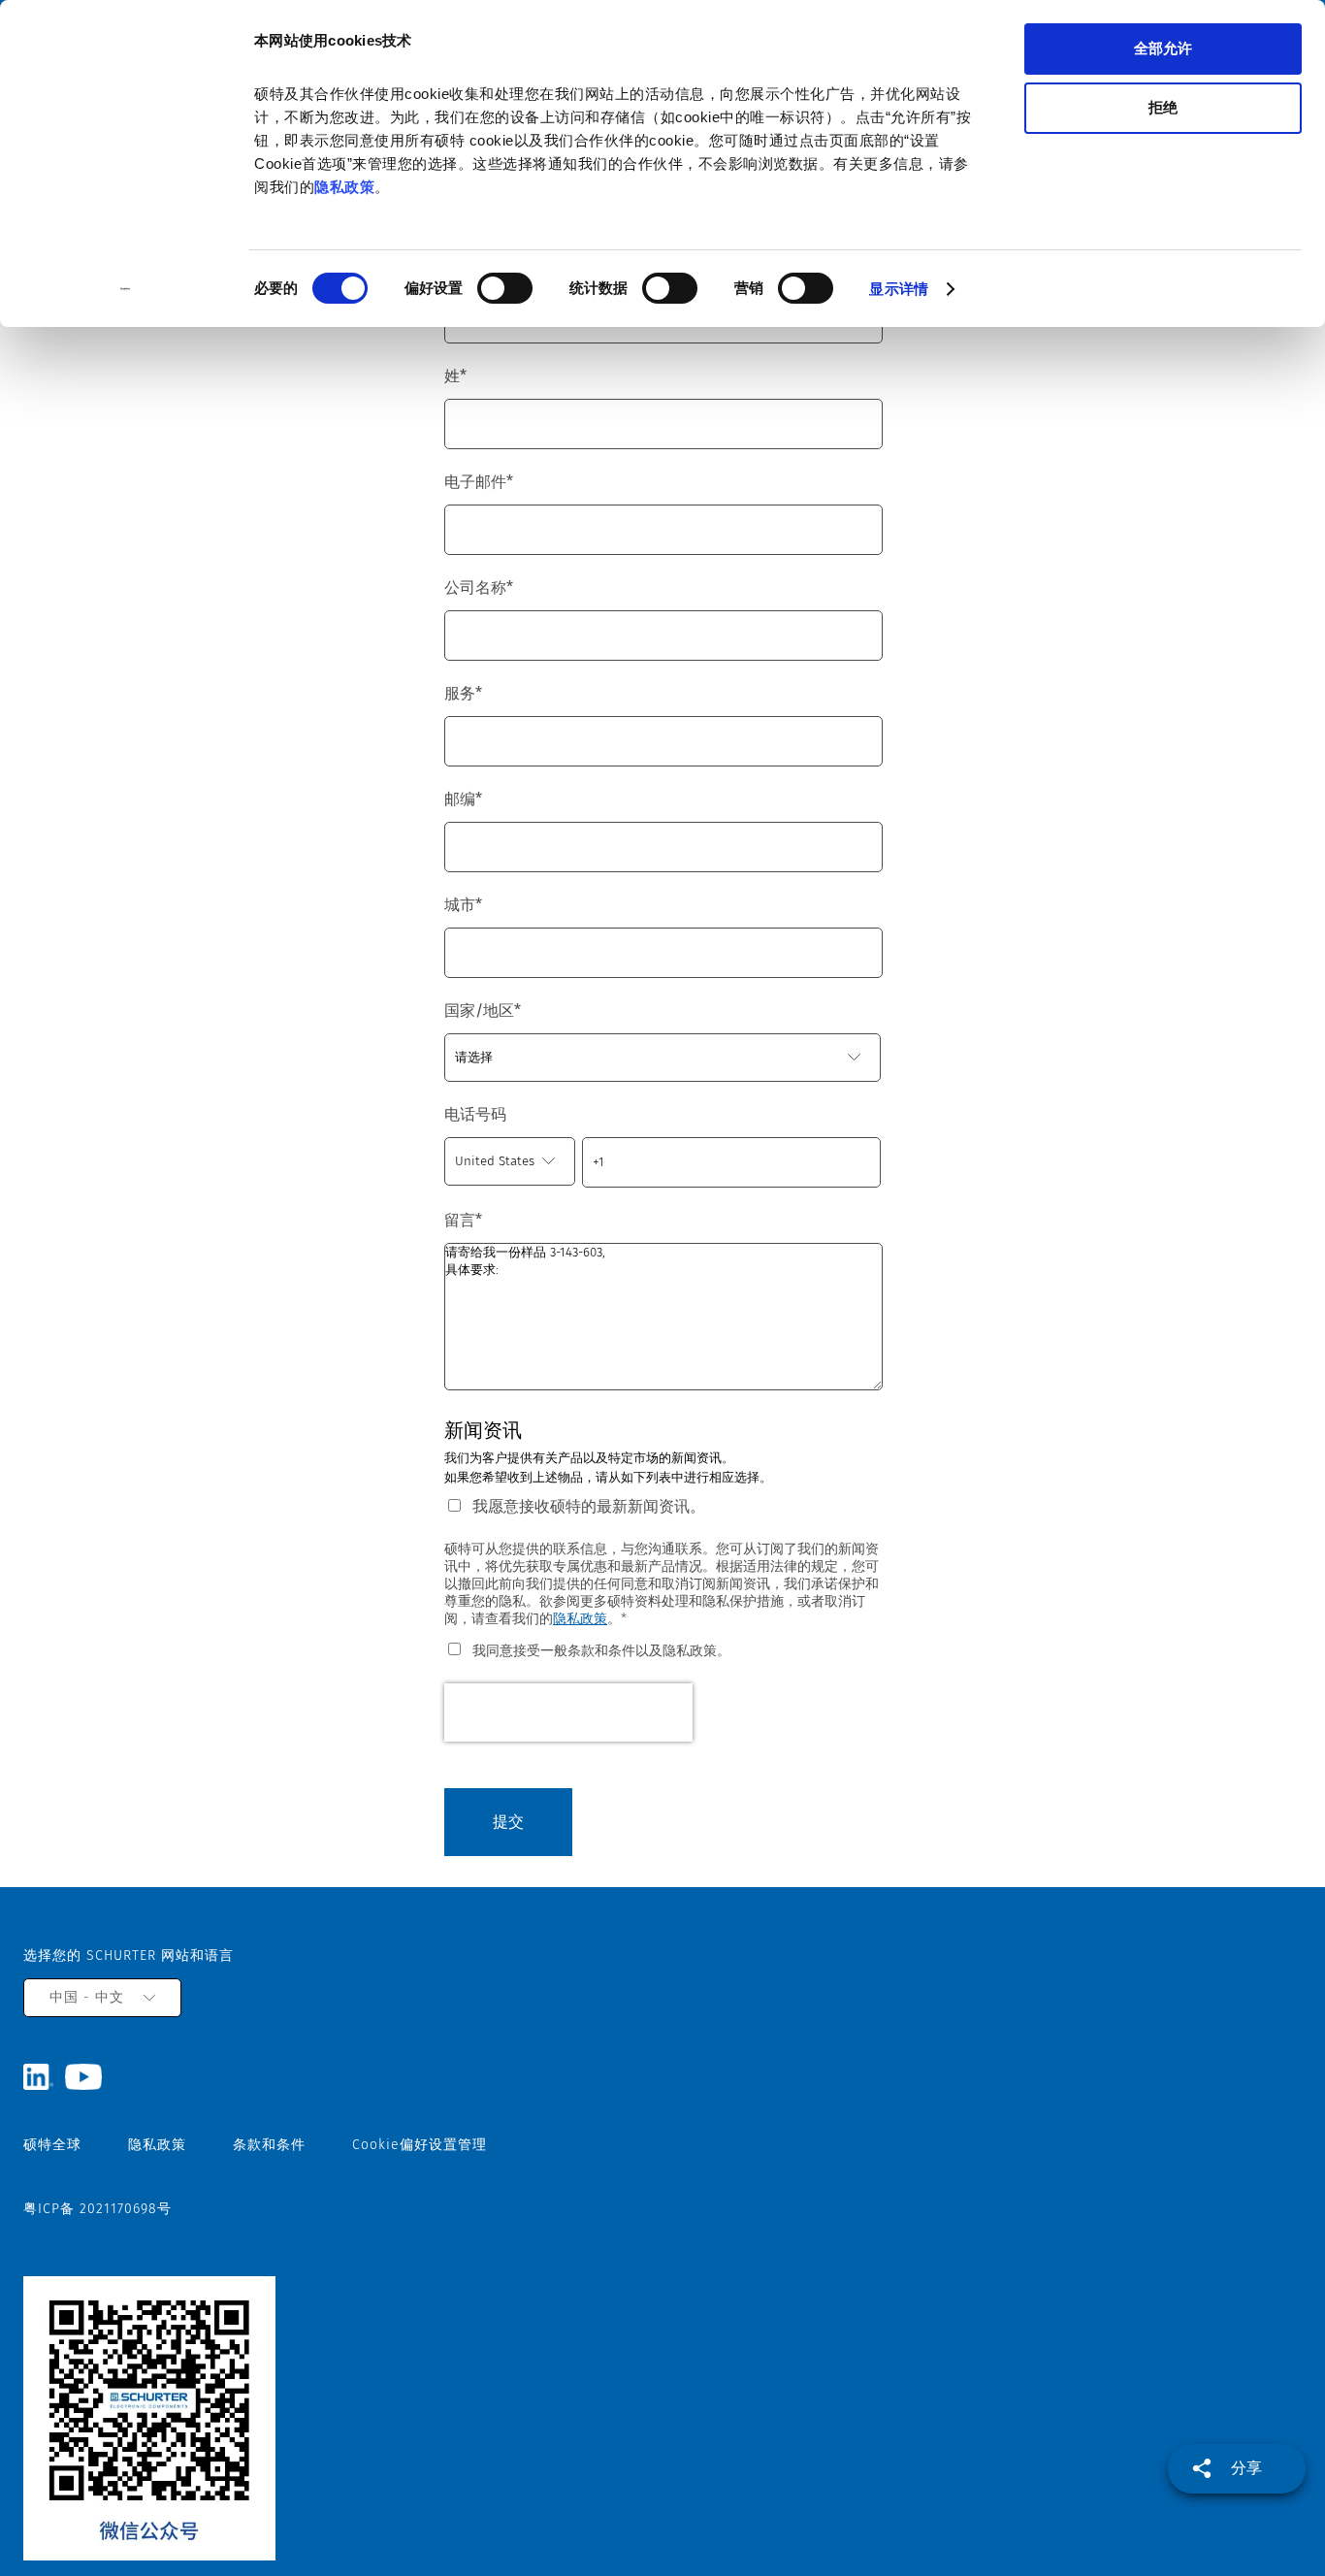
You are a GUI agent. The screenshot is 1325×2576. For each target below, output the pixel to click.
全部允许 (1163, 48)
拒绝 (1163, 107)
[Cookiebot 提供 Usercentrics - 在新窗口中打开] (126, 289)
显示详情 (898, 289)
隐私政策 (344, 187)
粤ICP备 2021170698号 (97, 2209)
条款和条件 (269, 2145)
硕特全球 (52, 2145)
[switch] (505, 288)
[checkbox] (662, 1650)
